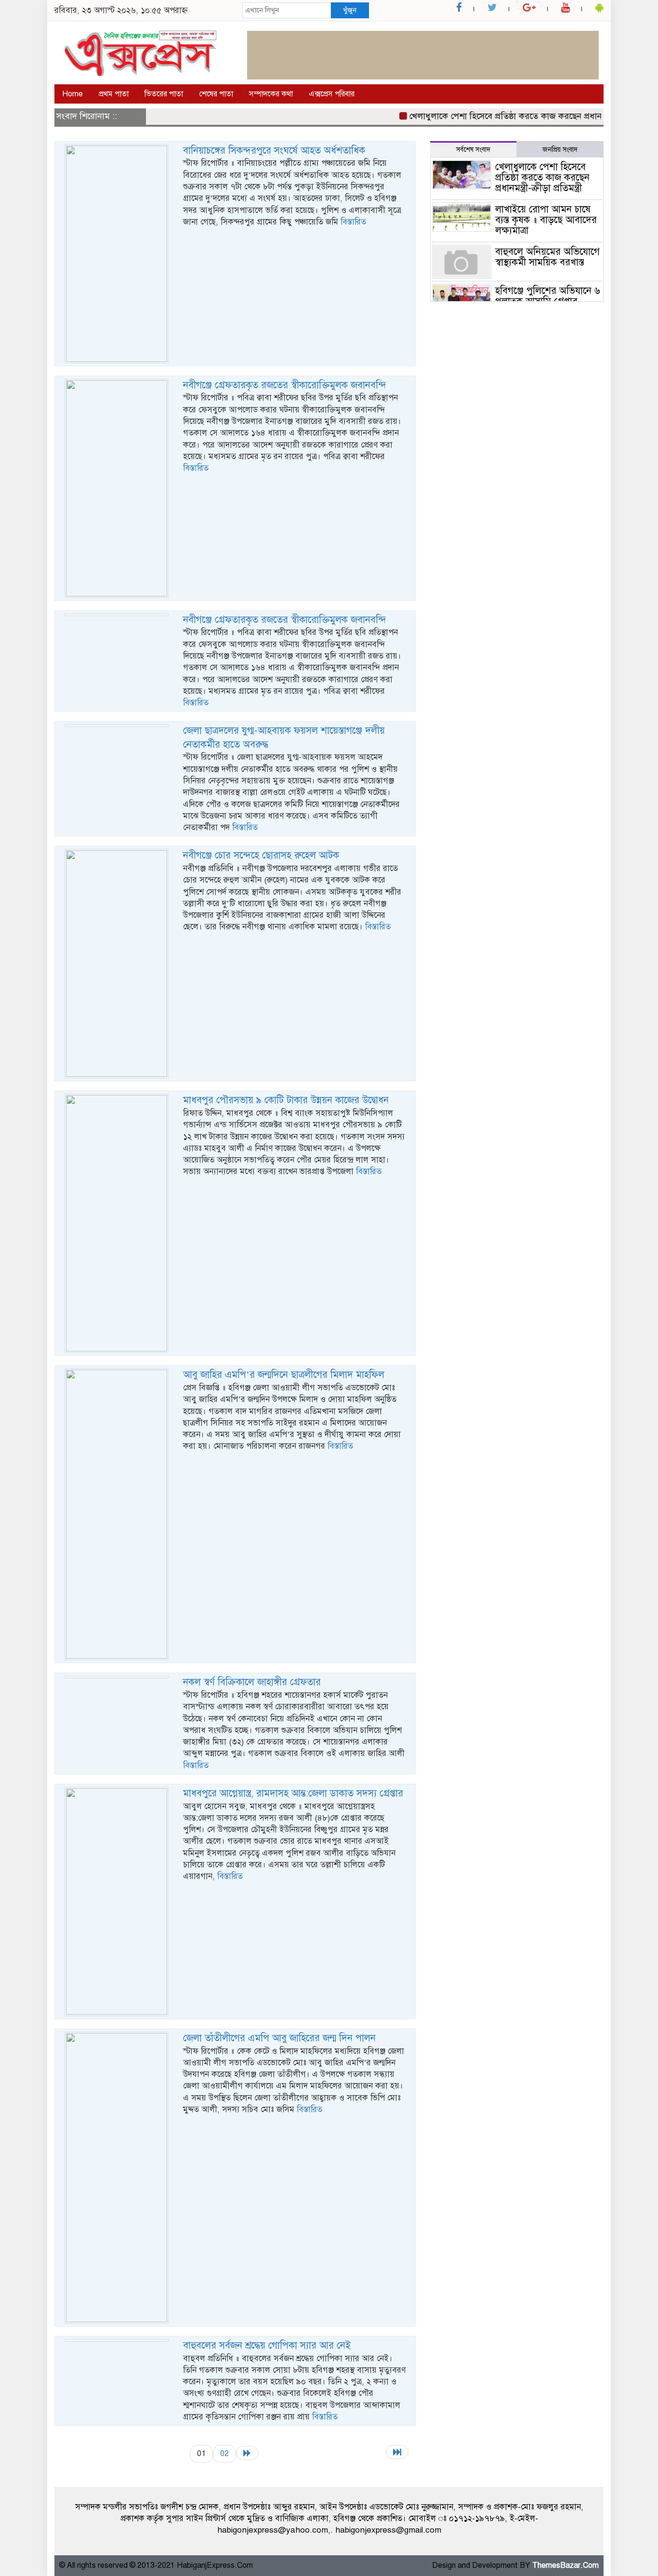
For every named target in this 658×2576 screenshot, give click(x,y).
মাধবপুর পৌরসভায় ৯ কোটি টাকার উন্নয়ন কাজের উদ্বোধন (286, 1100)
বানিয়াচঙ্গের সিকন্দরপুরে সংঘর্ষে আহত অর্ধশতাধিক (274, 151)
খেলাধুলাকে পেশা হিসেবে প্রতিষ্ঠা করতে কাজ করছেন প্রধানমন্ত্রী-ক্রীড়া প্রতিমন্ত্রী (511, 116)
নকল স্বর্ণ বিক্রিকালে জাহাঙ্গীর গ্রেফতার (252, 1682)
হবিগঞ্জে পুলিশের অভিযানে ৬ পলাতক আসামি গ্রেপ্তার (548, 296)
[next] (247, 2453)
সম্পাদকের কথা (271, 94)
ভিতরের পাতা (164, 94)
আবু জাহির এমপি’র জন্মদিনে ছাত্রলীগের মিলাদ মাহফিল (284, 1375)
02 (224, 2453)
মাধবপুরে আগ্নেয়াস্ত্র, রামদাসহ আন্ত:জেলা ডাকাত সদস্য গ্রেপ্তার (293, 1793)
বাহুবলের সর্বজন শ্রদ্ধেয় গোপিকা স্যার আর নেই (267, 2345)
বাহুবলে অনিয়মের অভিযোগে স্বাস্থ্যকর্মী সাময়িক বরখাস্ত (547, 257)
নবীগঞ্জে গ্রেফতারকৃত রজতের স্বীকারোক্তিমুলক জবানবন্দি (285, 385)
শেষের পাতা (216, 94)
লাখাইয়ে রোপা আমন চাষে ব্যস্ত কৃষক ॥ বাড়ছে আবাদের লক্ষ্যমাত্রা (546, 220)
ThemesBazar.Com (566, 2565)
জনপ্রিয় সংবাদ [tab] (560, 150)
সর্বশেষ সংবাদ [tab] (473, 150)
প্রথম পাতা (114, 94)
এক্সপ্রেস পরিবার (332, 94)
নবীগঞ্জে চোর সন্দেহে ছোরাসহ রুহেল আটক (261, 855)
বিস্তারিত (353, 222)
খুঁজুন (350, 10)
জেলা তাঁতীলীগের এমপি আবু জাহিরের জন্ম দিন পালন (279, 2038)
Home (72, 94)
